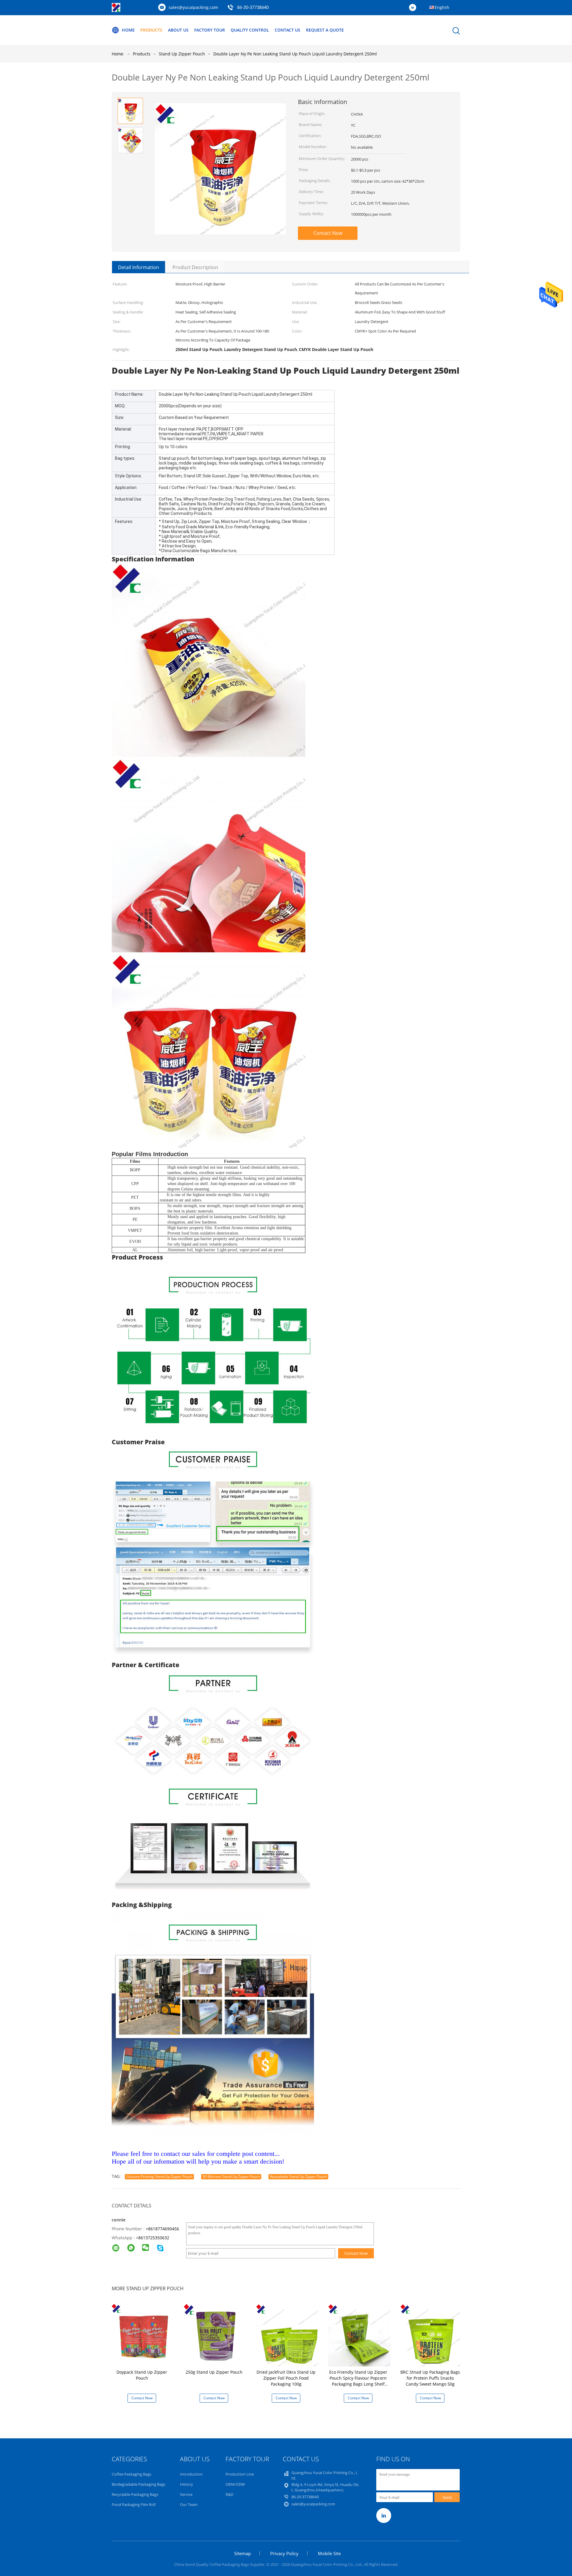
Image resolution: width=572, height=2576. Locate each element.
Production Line (240, 2474)
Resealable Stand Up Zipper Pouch (298, 2177)
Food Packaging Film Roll (134, 2504)
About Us (178, 30)
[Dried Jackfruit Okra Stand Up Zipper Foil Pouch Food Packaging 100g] (287, 2335)
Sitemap (243, 2553)
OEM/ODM (235, 2484)
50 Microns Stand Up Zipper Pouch (231, 2177)
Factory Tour (210, 30)
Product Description (195, 267)
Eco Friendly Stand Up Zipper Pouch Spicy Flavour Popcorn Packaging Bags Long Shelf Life (358, 2381)
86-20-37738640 (253, 8)
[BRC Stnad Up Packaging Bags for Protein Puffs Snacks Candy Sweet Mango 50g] (431, 2335)
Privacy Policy (284, 2553)
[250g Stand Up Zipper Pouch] (215, 2335)
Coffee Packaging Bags (132, 2474)
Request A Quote (325, 30)
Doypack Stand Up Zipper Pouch (142, 2375)
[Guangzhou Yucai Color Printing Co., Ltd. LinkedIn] (414, 8)
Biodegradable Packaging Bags (139, 2484)
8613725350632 (154, 2238)
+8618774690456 (162, 2229)
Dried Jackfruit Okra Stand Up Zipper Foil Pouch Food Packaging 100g (286, 2378)
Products (151, 30)
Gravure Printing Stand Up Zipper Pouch (159, 2177)
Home (128, 30)
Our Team (189, 2504)
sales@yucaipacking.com (193, 7)
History (186, 2484)
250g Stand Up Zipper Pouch (214, 2372)
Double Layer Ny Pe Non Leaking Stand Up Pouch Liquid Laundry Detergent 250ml (295, 54)
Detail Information (139, 267)
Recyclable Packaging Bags (135, 2494)
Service (186, 2494)
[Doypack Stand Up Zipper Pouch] (143, 2335)
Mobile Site (329, 2553)
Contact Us (287, 30)
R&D (229, 2494)
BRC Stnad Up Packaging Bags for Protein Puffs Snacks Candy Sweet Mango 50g (430, 2378)
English (442, 7)
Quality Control (250, 30)
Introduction (191, 2474)
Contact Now (328, 233)
